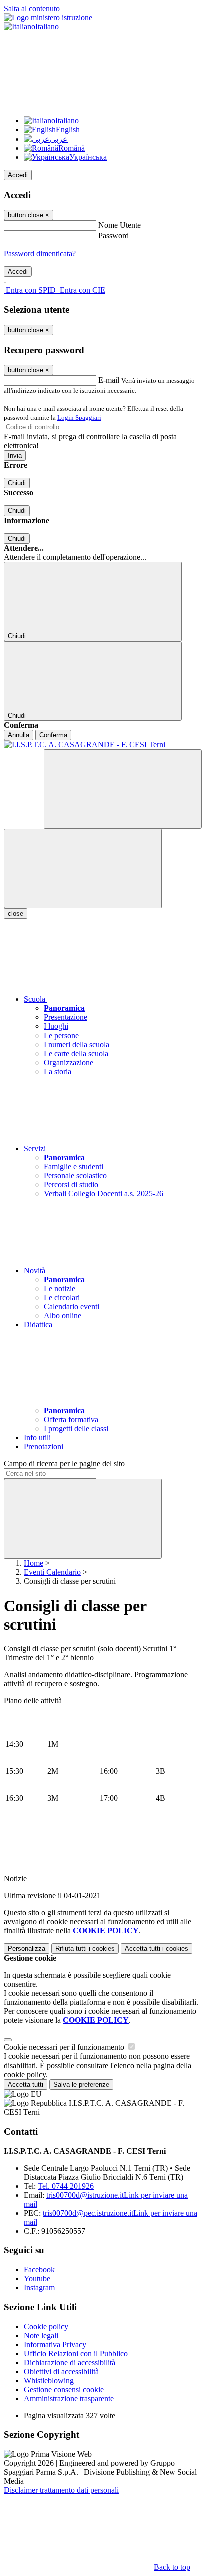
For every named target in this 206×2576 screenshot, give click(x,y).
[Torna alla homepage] (103, 745)
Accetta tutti (157, 1949)
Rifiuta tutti (85, 1949)
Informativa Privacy (55, 2345)
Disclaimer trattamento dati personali (61, 2490)
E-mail (109, 380)
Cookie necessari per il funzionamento (65, 2047)
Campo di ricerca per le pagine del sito (64, 1464)
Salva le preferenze (81, 2084)
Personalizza (27, 1949)
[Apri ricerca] (123, 789)
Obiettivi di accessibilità (61, 2372)
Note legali (41, 2336)
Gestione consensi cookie (64, 2390)
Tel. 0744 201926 (66, 2186)
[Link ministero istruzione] (48, 17)
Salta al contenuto (32, 8)
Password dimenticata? (40, 253)
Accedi (18, 175)
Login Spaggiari (79, 418)
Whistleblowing (49, 2381)
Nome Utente (120, 225)
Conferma (53, 735)
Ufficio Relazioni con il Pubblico (76, 2354)
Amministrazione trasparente (69, 2399)
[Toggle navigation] (83, 869)
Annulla (19, 735)
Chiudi (17, 483)
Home (34, 1563)
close (16, 914)
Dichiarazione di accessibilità (70, 2363)
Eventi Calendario (52, 1572)
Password (114, 235)
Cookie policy (46, 2327)
